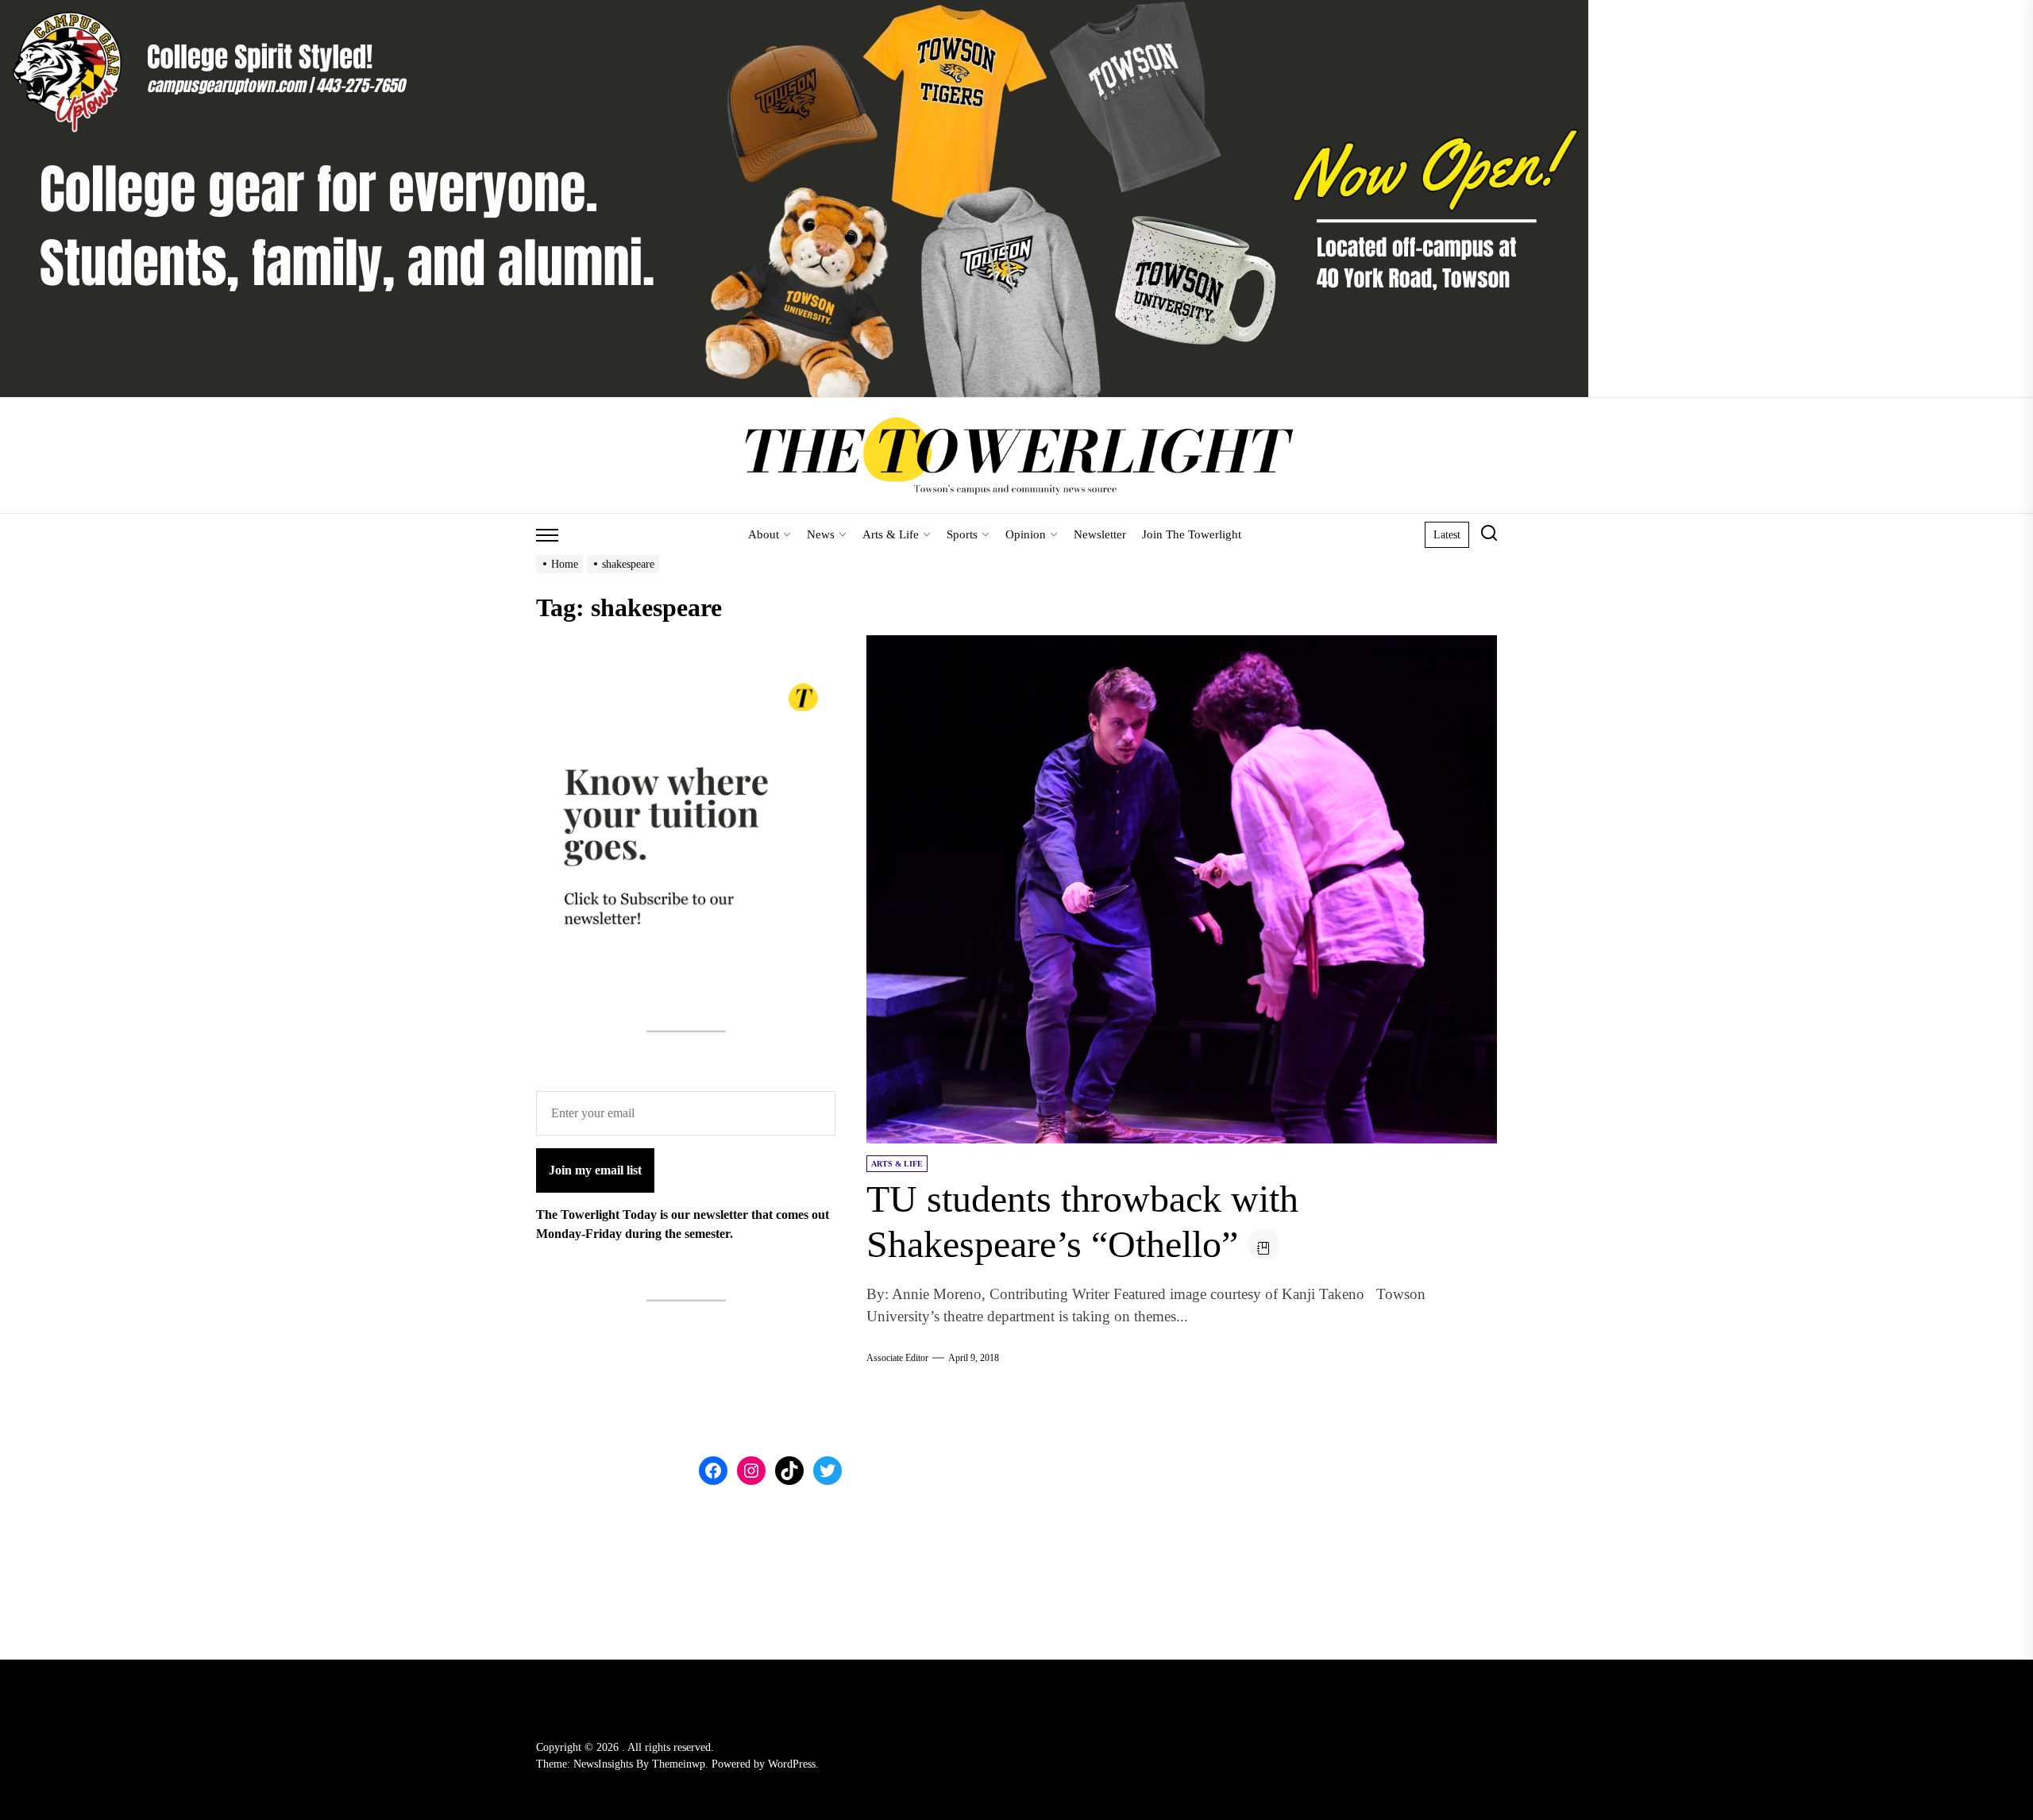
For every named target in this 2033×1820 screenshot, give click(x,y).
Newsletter (1100, 534)
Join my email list (595, 1170)
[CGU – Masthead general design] (794, 9)
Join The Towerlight (1192, 534)
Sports (962, 534)
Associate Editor (897, 1358)
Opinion (1026, 534)
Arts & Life (891, 534)
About (764, 534)
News (821, 534)
